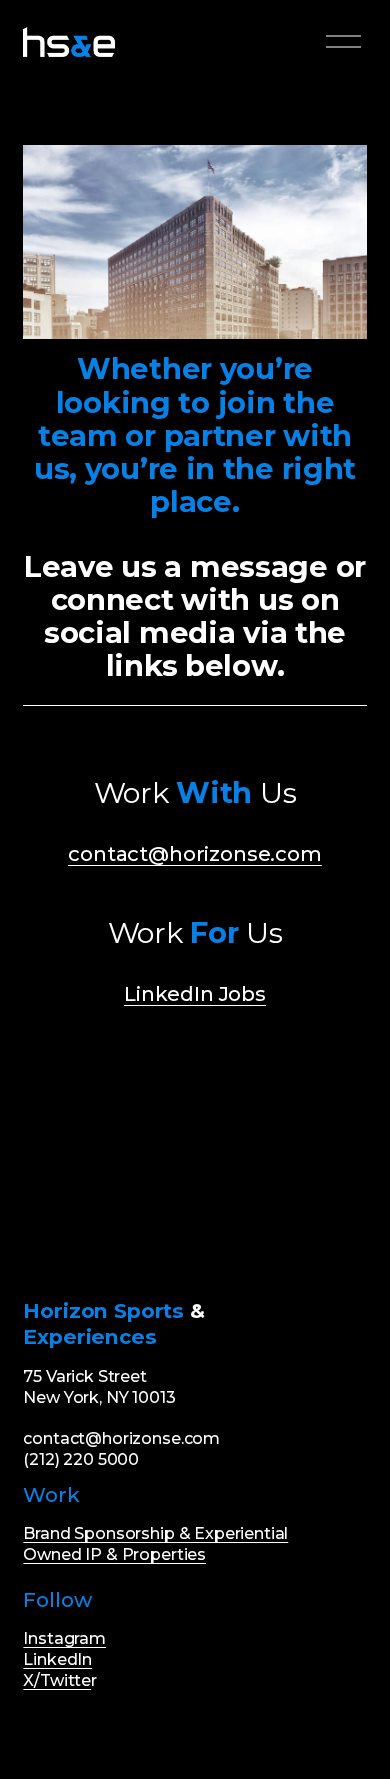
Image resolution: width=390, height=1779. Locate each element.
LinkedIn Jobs (195, 993)
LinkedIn (57, 1659)
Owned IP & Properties (114, 1554)
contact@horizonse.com (195, 853)
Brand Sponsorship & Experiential (155, 1533)
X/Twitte (57, 1680)
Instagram (64, 1638)
